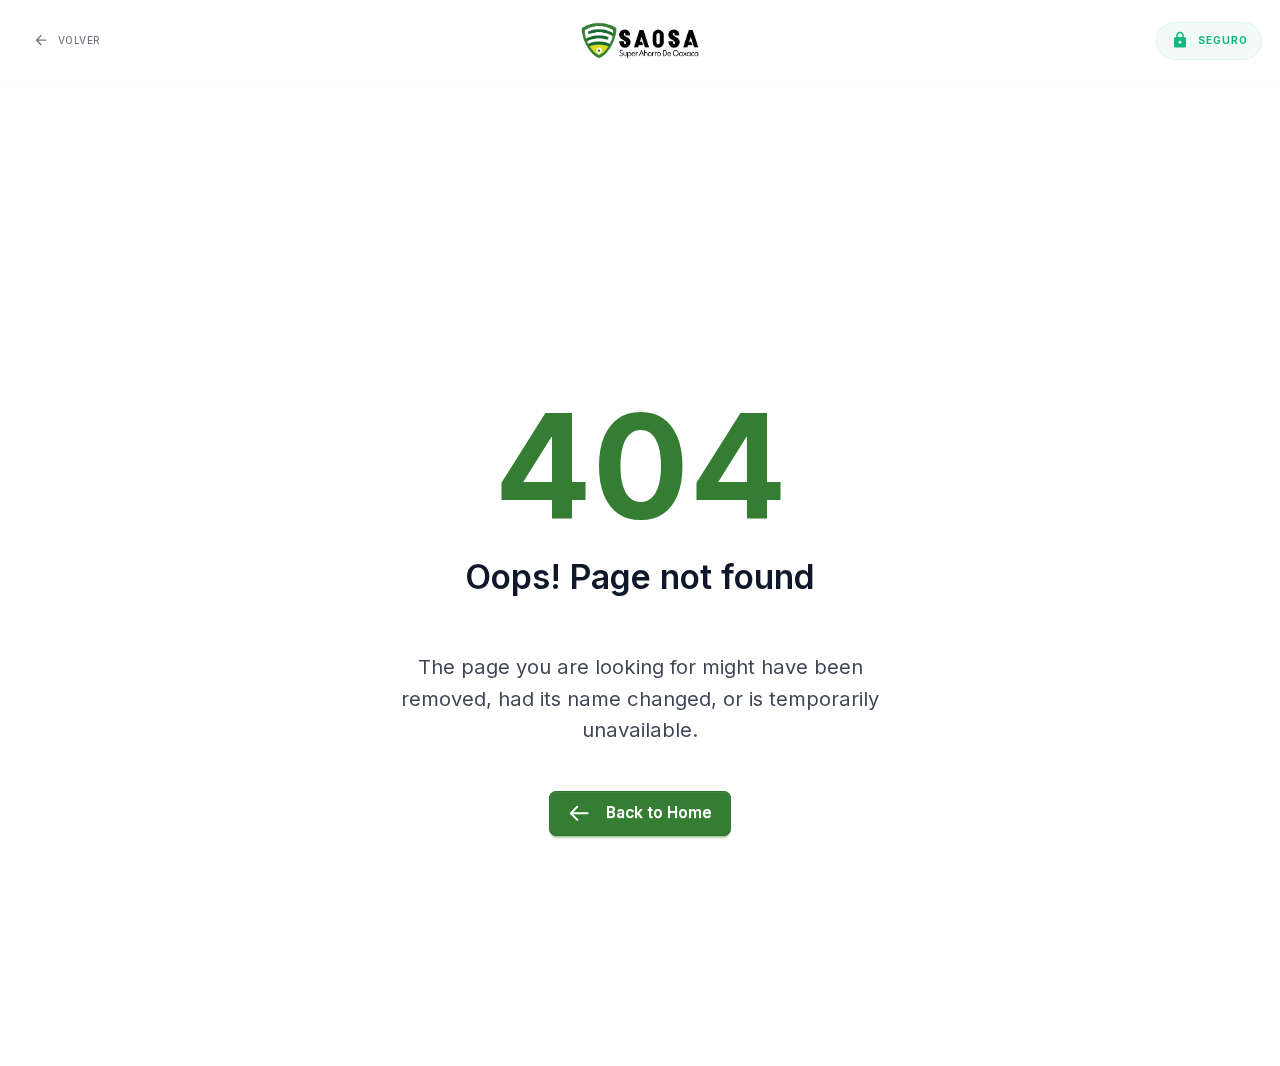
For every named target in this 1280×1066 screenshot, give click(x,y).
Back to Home (659, 812)
